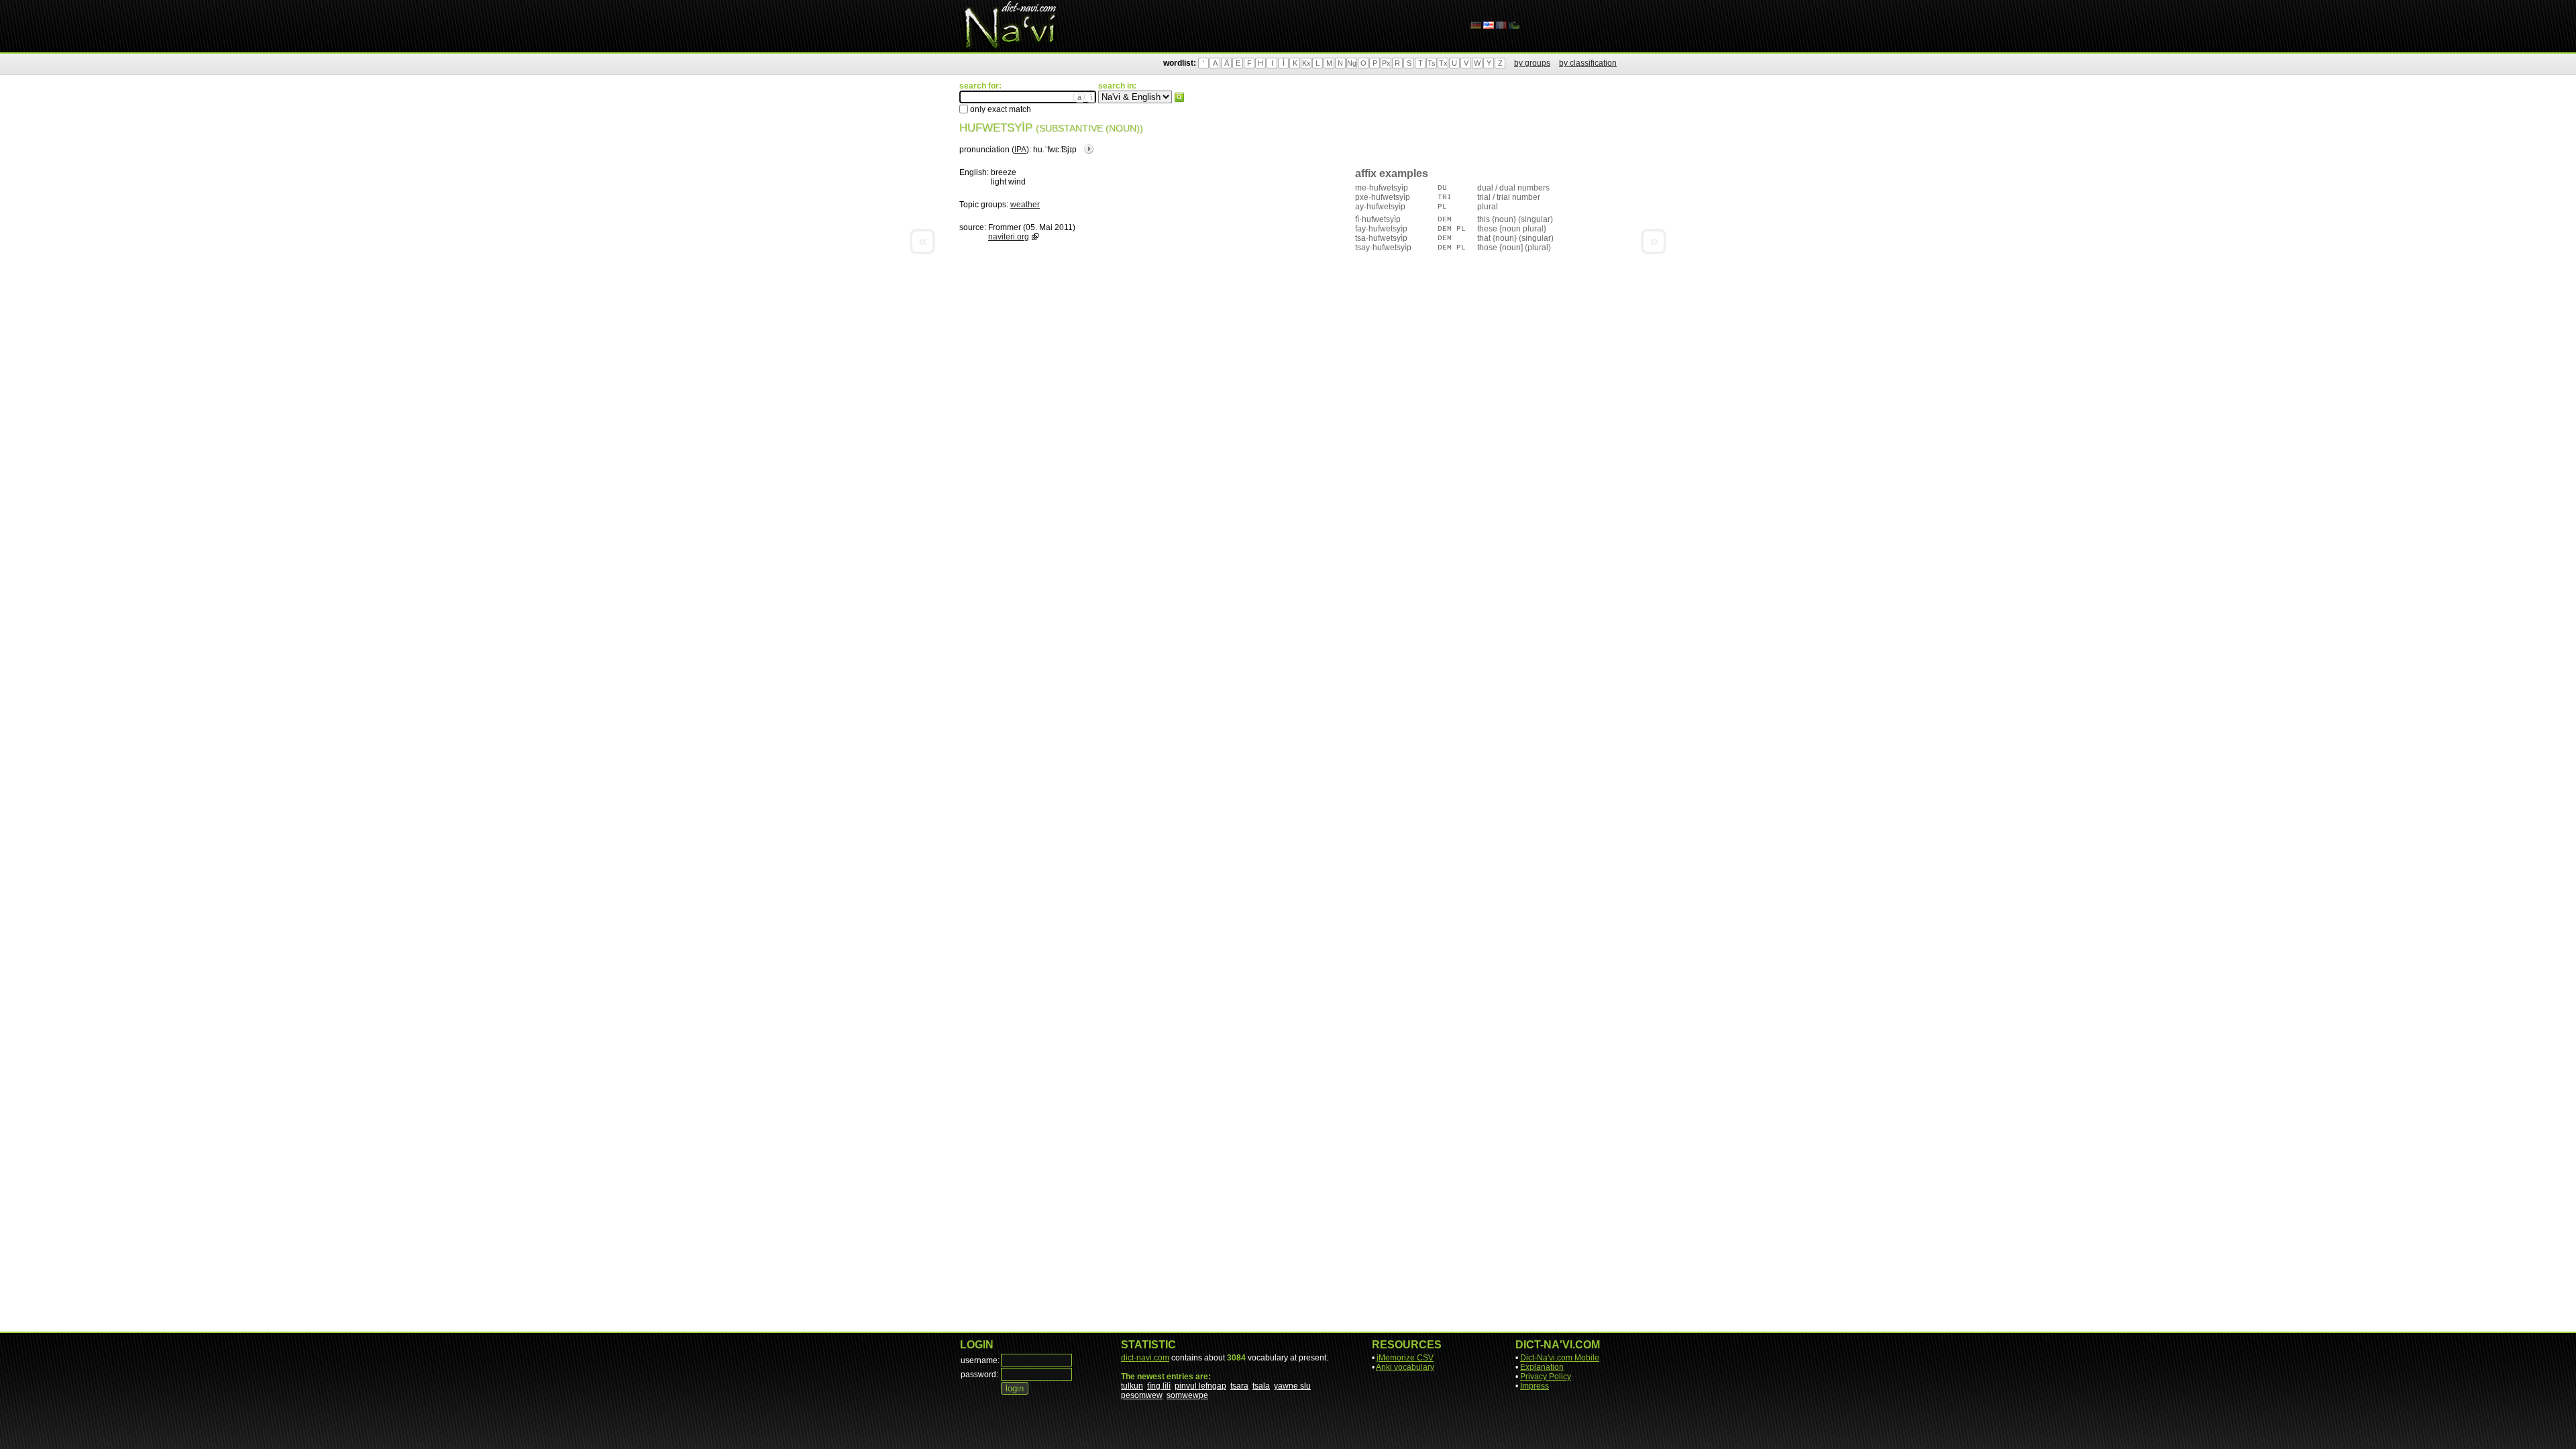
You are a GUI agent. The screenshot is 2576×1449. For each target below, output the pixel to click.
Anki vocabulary (1405, 1367)
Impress (1535, 1386)
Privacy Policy (1546, 1377)
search (1179, 97)
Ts (1432, 63)
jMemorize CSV (1405, 1358)
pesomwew (1142, 1395)
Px (1386, 63)
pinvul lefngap (1200, 1386)
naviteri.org (1009, 237)
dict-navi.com (1145, 1358)
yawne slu (1292, 1386)
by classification (1588, 63)
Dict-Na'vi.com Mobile (1560, 1358)
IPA (1020, 150)
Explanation (1542, 1367)
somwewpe (1187, 1395)
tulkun (1132, 1386)
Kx (1306, 63)
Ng (1352, 63)
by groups (1532, 63)
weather (1025, 205)
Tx (1443, 63)
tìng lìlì (1159, 1386)
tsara (1239, 1386)
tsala (1261, 1386)
